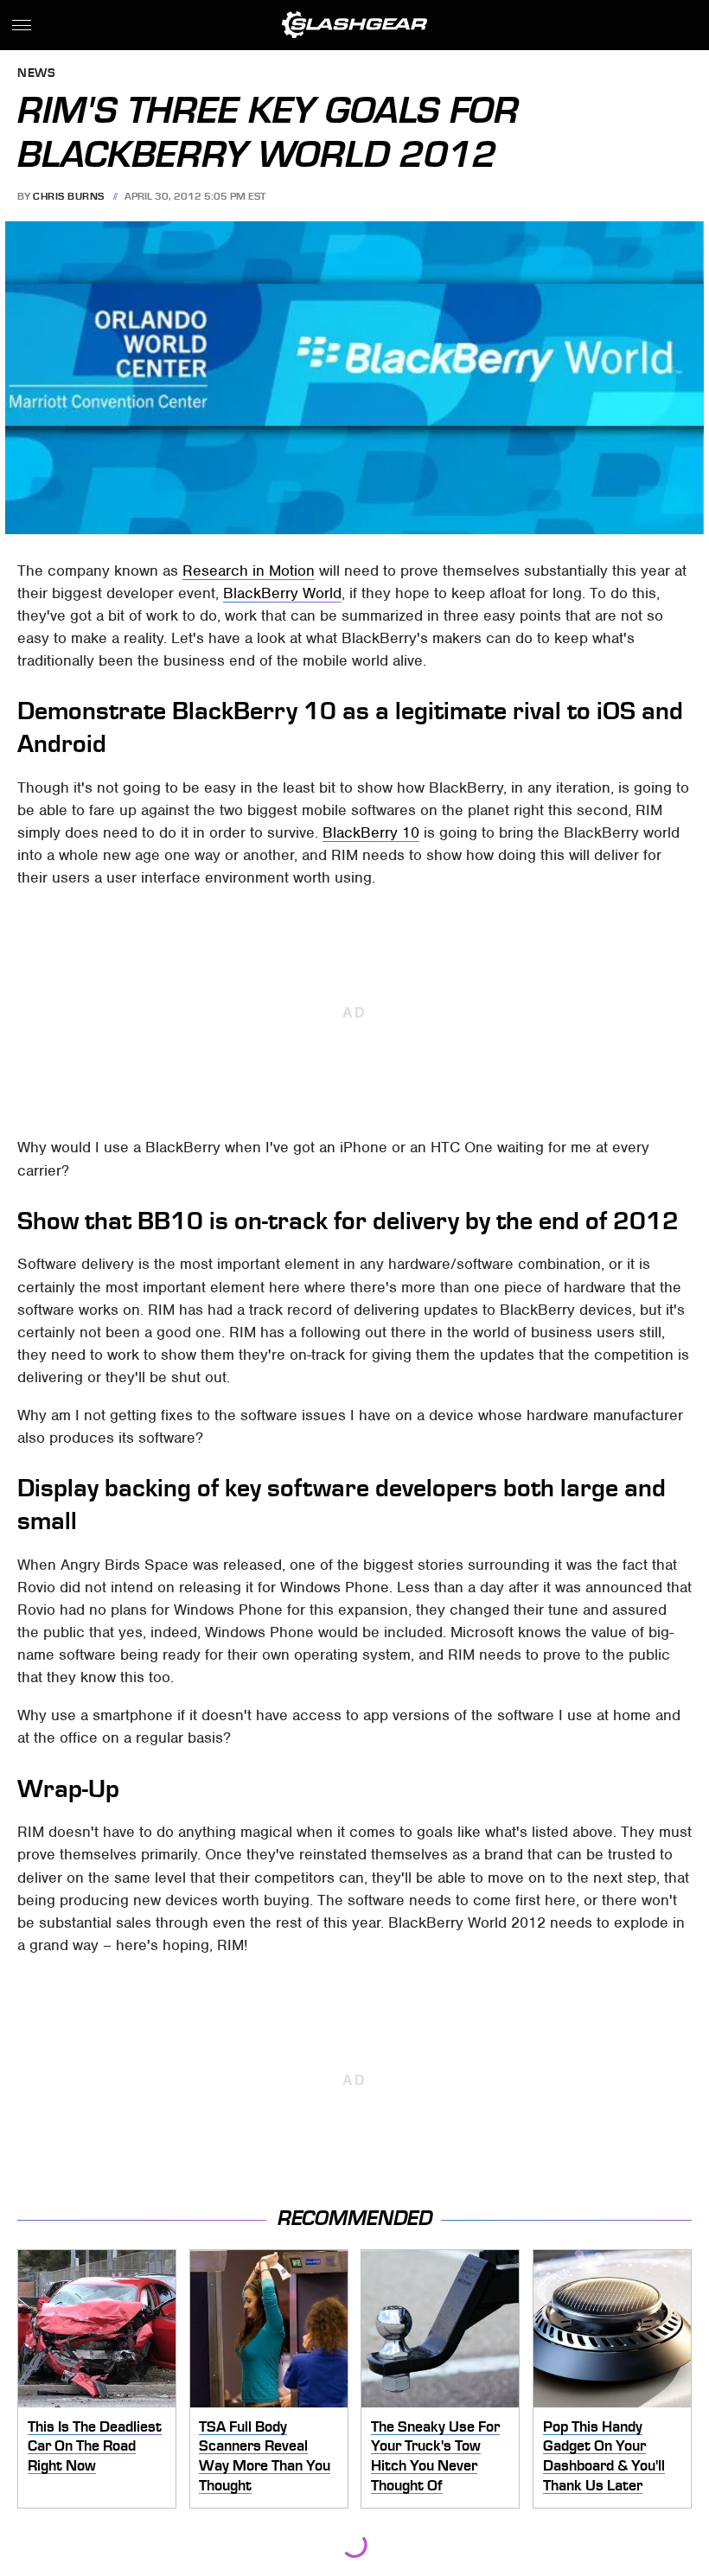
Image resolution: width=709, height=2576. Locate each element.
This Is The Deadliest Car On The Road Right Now (95, 2446)
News (36, 74)
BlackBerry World (282, 593)
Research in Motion (249, 571)
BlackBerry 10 (371, 832)
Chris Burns (69, 196)
